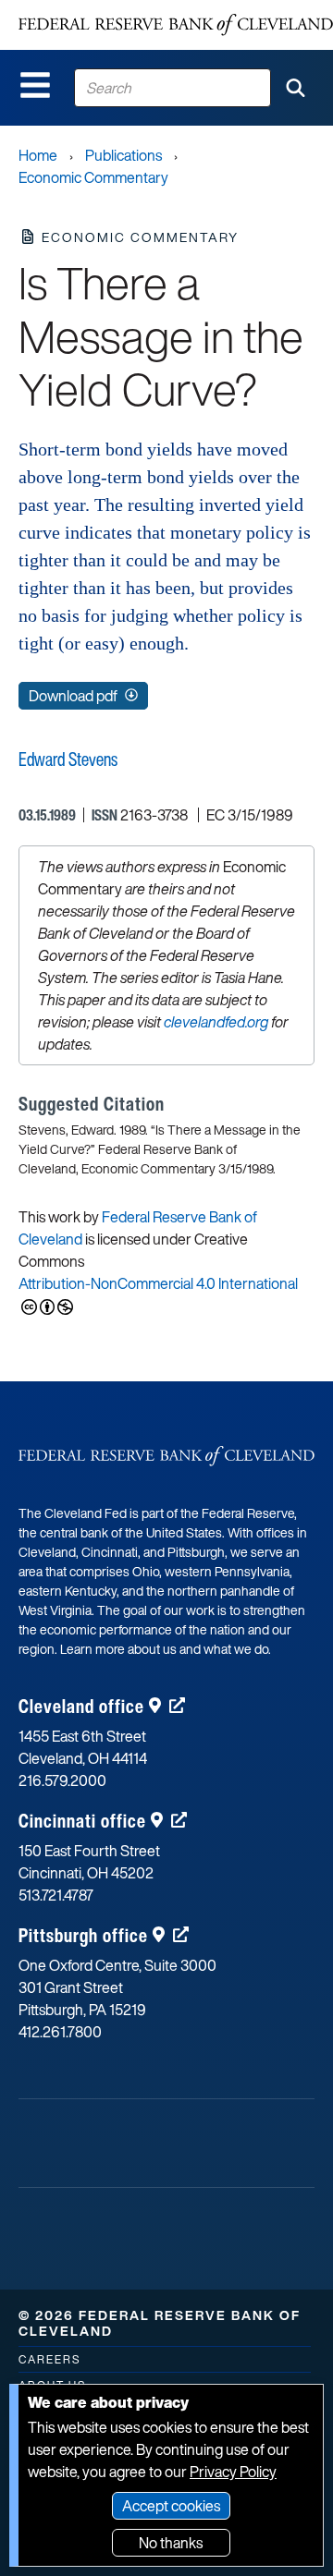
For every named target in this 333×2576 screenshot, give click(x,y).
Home (38, 155)
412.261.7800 (60, 2032)
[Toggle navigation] (35, 85)
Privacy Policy (233, 2472)
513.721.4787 (56, 1895)
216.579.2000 (62, 1780)
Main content (90, 10)
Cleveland (81, 1706)
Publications (123, 155)
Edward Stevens (68, 759)
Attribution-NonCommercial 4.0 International (158, 1283)
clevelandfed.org (216, 1022)
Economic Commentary (93, 177)
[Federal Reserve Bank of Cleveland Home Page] (176, 25)
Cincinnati (82, 1821)
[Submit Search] (295, 88)
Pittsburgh (83, 1935)
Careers (49, 2359)
